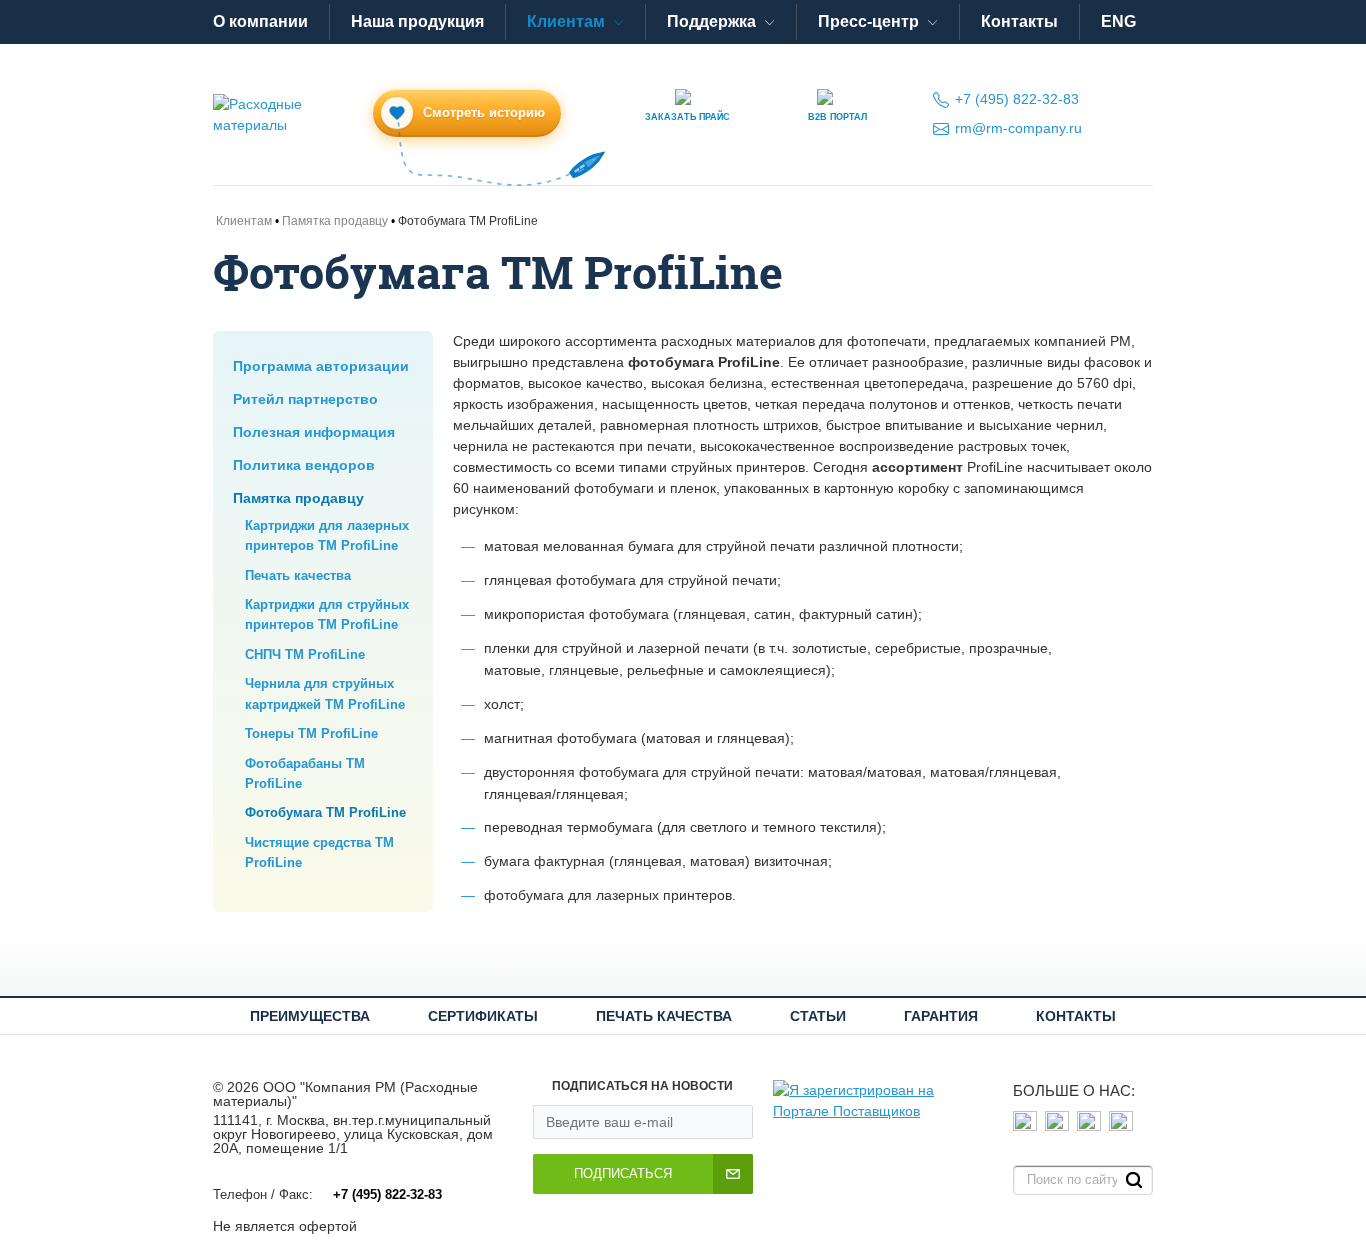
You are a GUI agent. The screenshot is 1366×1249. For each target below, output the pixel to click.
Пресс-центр (868, 21)
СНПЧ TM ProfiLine (305, 654)
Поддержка (711, 21)
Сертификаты (483, 1016)
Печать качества (298, 575)
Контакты (1019, 21)
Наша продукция (417, 21)
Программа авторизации (321, 366)
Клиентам (566, 21)
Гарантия (941, 1016)
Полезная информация (314, 432)
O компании (260, 21)
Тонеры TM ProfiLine (311, 733)
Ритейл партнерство (305, 399)
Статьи (818, 1016)
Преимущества (310, 1016)
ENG (1118, 21)
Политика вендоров (304, 465)
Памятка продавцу (298, 498)
